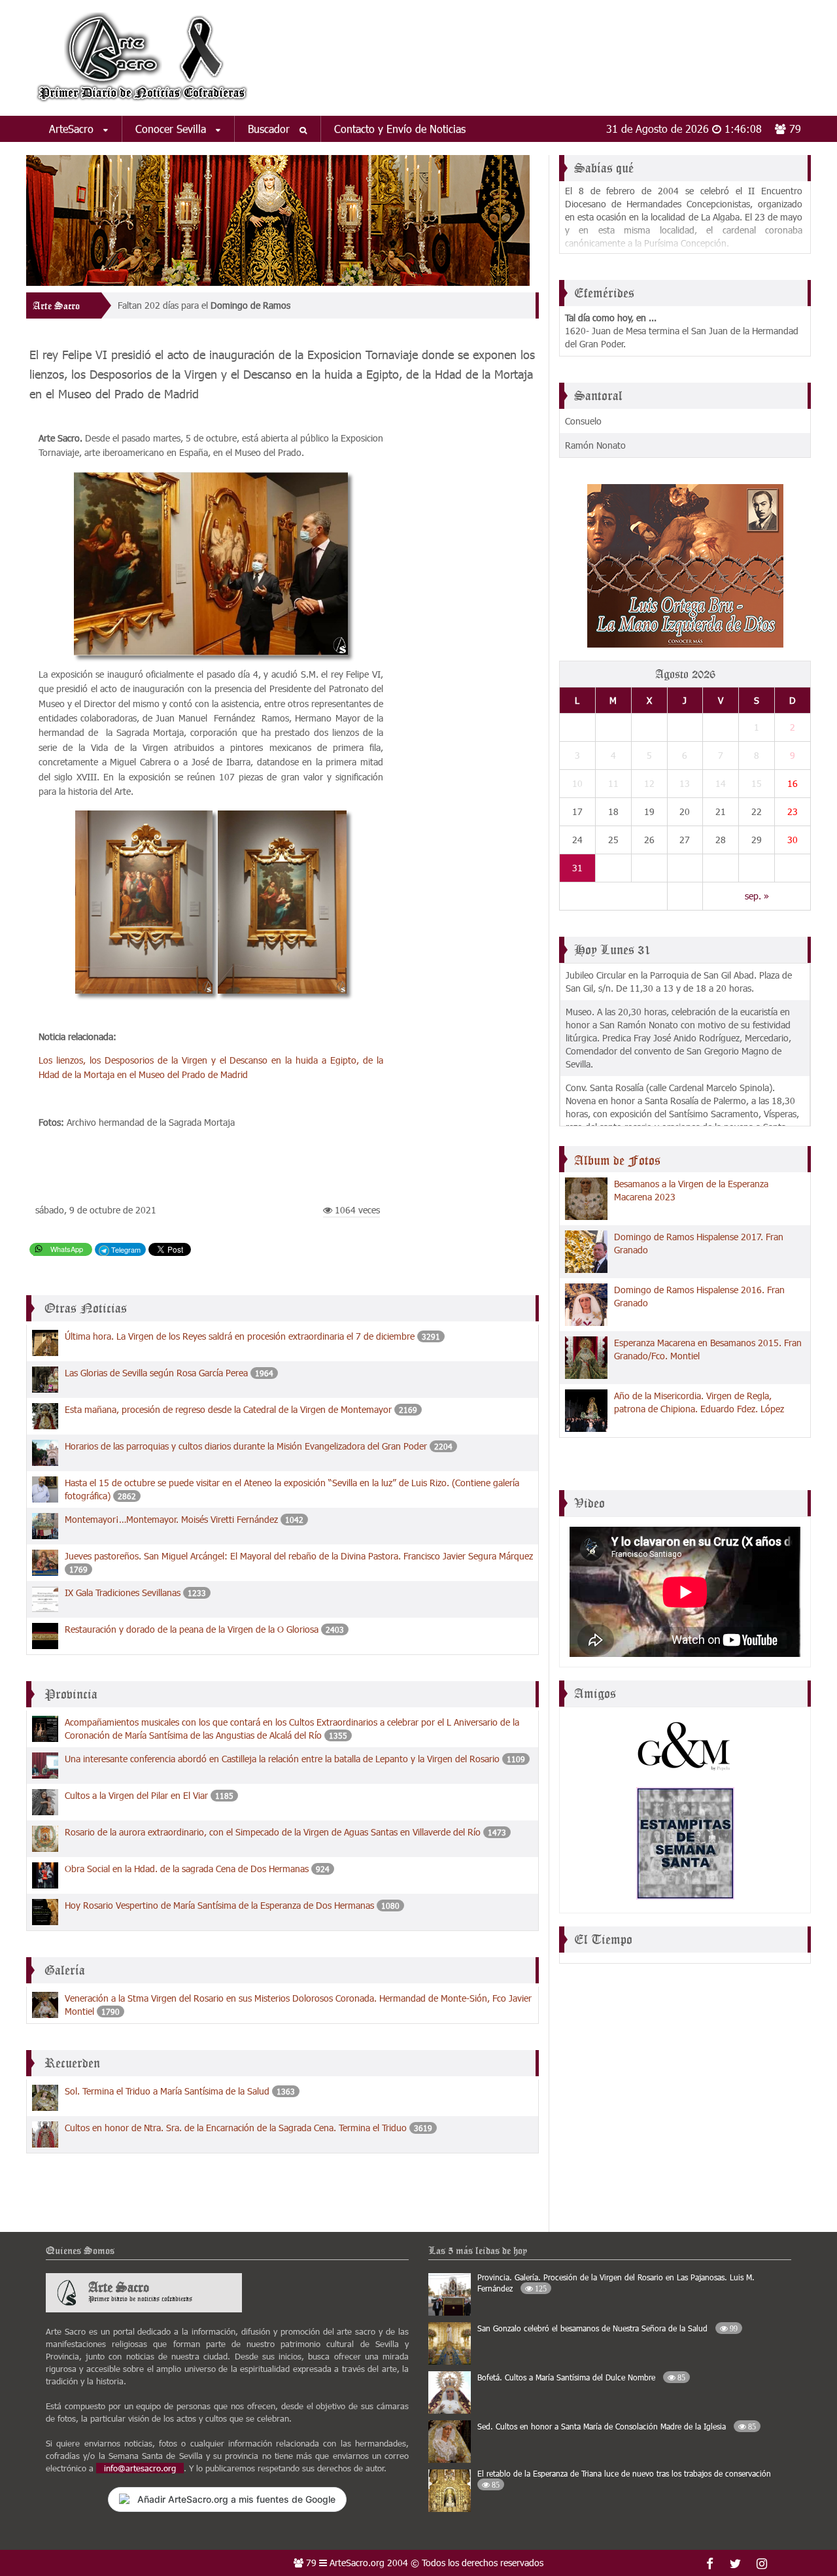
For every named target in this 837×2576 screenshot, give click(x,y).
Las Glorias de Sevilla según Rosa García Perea (156, 1373)
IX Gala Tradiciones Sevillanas (123, 1593)
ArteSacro (73, 129)
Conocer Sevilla (172, 129)
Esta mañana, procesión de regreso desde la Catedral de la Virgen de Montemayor (228, 1409)
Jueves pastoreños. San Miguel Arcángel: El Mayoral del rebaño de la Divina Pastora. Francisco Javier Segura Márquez (299, 1556)
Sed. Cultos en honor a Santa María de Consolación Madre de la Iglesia (617, 2426)
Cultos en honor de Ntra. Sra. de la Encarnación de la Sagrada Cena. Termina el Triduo (236, 2128)
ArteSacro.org (357, 2563)
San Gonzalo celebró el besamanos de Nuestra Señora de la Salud (607, 2328)
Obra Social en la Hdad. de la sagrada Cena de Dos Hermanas (187, 1869)
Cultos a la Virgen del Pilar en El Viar (136, 1795)
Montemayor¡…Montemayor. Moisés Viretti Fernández (171, 1519)
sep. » (757, 896)
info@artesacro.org (140, 2468)
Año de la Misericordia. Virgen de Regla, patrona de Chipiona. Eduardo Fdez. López (699, 1402)
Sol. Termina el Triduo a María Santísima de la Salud (167, 2091)
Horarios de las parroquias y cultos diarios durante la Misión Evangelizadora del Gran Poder (246, 1446)
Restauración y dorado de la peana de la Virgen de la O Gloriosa (192, 1629)
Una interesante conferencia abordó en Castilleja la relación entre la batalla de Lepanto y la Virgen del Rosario (282, 1759)
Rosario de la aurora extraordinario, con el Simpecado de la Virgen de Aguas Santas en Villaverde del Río (273, 1832)
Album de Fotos (617, 1160)
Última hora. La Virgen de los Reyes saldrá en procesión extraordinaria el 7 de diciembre (240, 1336)
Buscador (270, 129)
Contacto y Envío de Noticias (400, 129)
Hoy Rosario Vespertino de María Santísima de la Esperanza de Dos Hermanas (219, 1905)
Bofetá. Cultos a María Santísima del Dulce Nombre (581, 2377)
